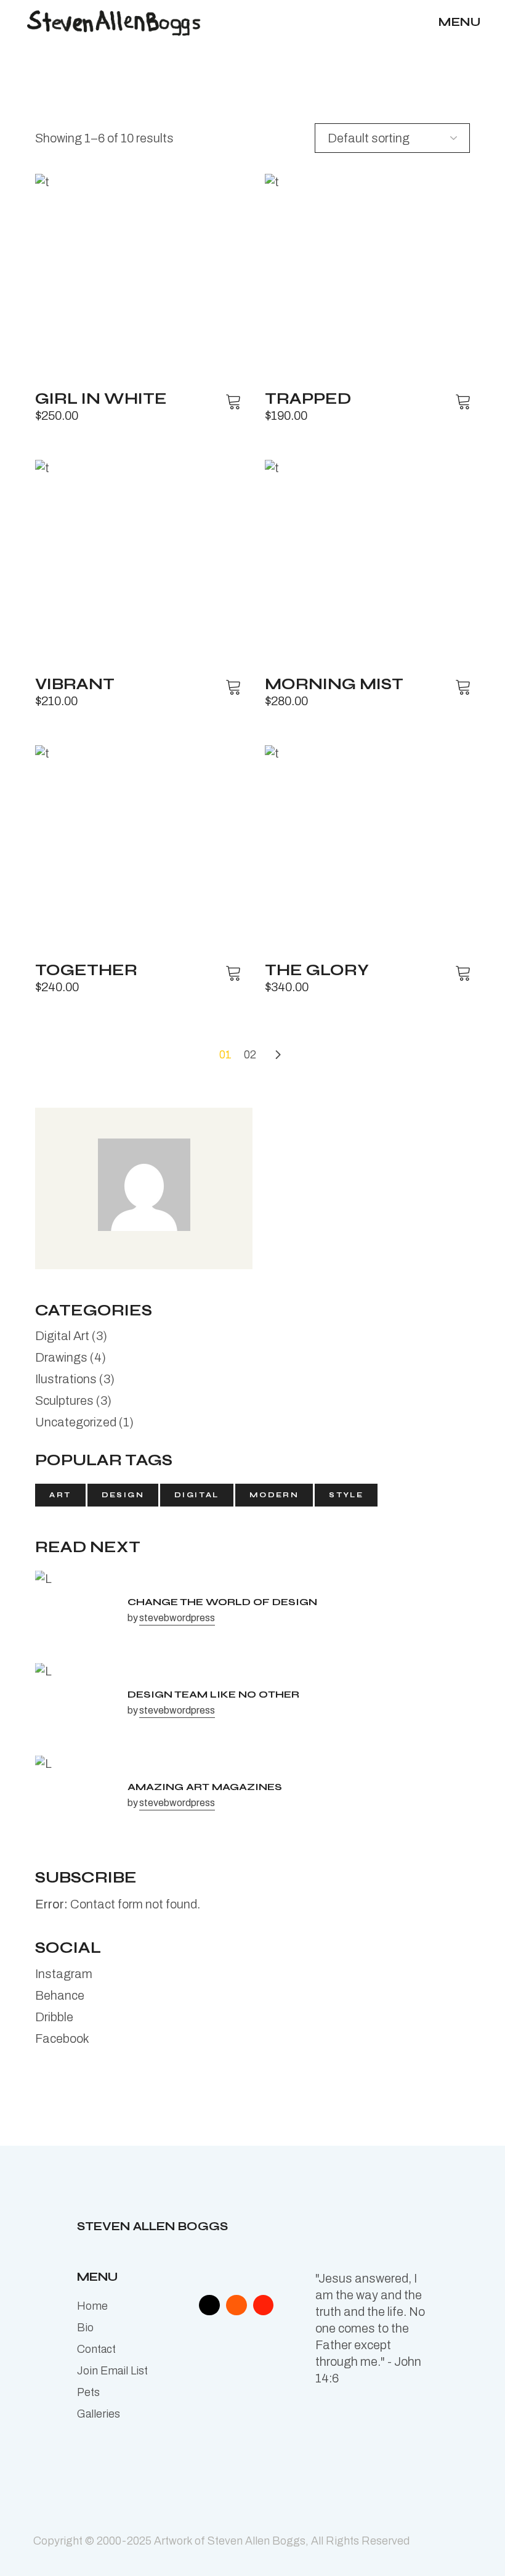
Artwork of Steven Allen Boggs (230, 2541)
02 (250, 1055)
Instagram (64, 1974)
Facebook (62, 2038)
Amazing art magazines (205, 1787)
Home (92, 2306)
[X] (209, 2305)
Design (123, 1495)
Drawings (61, 1357)
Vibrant (75, 684)
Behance (60, 1995)
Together (86, 970)
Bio (85, 2328)
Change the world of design (222, 1602)
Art (60, 1495)
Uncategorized (76, 1422)
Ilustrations (66, 1379)
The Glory (317, 970)
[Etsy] (236, 2305)
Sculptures (64, 1400)
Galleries (99, 2414)
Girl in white (101, 399)
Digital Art (62, 1336)
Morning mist (334, 684)
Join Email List (112, 2371)
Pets (88, 2392)
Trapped (308, 399)
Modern (274, 1495)
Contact (96, 2349)
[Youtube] (264, 2305)
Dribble (54, 2017)
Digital (197, 1495)
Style (346, 1495)
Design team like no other (213, 1694)
